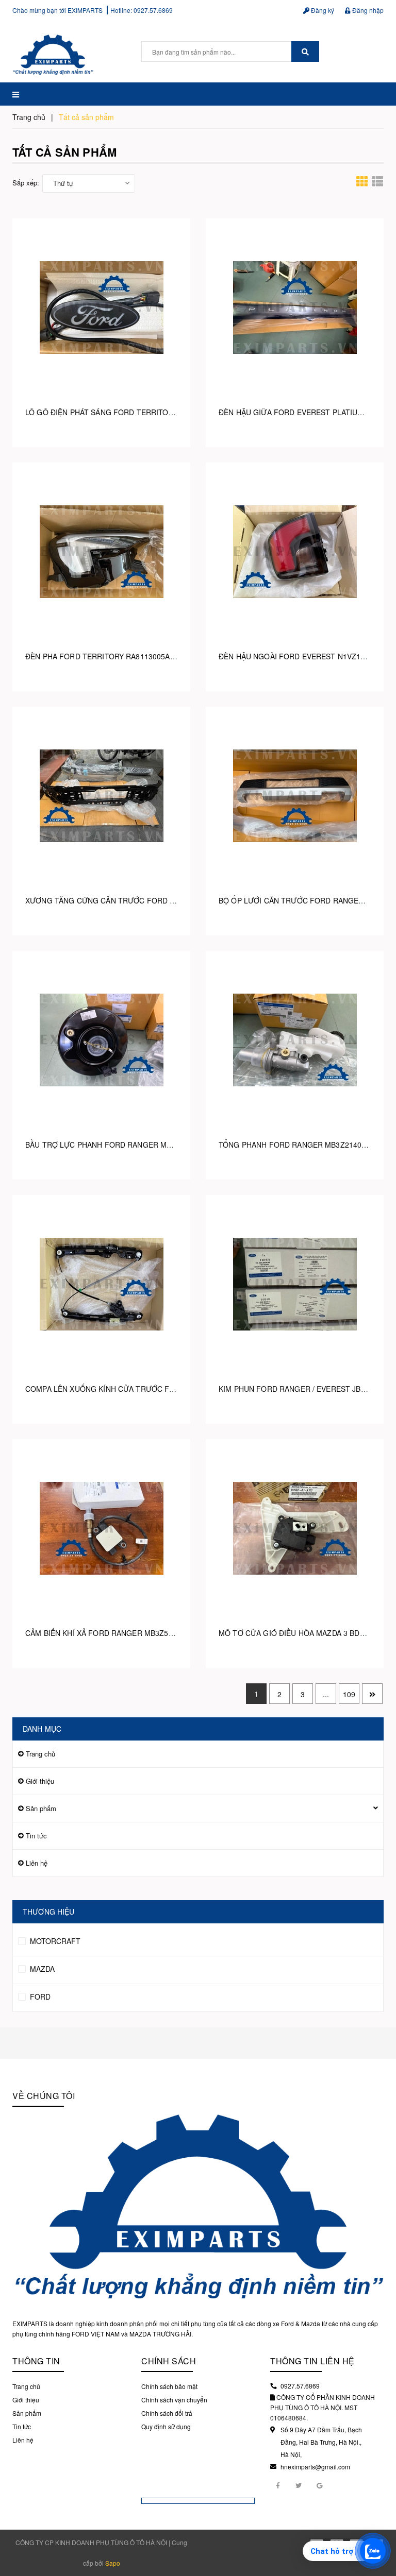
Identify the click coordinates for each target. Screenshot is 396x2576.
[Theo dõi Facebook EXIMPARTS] (278, 2485)
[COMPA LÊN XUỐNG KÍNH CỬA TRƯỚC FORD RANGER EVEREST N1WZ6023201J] (101, 1284)
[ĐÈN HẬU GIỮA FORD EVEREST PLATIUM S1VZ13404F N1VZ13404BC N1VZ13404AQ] (295, 307)
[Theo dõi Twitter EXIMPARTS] (299, 2485)
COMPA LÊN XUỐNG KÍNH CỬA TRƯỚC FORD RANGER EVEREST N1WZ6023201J (168, 1389)
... (326, 1694)
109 (349, 1694)
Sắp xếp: (26, 183)
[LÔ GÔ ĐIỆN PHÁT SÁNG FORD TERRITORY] (101, 307)
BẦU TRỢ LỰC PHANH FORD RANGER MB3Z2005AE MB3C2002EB (140, 1145)
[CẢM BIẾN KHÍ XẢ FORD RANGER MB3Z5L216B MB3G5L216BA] (101, 1528)
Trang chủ (40, 1754)
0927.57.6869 (153, 10)
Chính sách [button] (169, 2361)
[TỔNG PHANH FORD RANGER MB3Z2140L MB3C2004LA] (295, 1040)
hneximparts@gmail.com (315, 2467)
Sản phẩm (41, 1808)
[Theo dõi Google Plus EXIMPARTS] (319, 2485)
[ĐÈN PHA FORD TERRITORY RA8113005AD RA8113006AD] (101, 551)
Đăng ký (322, 10)
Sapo (113, 2563)
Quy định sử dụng (166, 2426)
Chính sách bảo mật (169, 2386)
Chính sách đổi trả (167, 2413)
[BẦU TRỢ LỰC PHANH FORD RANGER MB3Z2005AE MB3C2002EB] (101, 1040)
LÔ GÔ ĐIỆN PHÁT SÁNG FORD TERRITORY (102, 412)
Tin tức (36, 1836)
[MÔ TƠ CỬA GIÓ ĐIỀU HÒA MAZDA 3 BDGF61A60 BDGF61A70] (295, 1528)
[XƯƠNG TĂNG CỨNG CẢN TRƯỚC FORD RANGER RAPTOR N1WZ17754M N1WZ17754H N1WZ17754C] (101, 796)
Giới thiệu (40, 1781)
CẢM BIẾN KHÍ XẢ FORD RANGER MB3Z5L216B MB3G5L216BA (134, 1633)
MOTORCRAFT (54, 1941)
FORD (39, 1997)
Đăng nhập (367, 10)
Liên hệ (37, 1863)
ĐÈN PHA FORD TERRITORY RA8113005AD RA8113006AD (126, 656)
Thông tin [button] (36, 2361)
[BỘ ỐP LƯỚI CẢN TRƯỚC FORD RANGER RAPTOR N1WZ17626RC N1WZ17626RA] (295, 796)
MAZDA (41, 1969)
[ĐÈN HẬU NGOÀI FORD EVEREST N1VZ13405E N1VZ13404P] (295, 551)
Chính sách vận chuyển (174, 2400)
